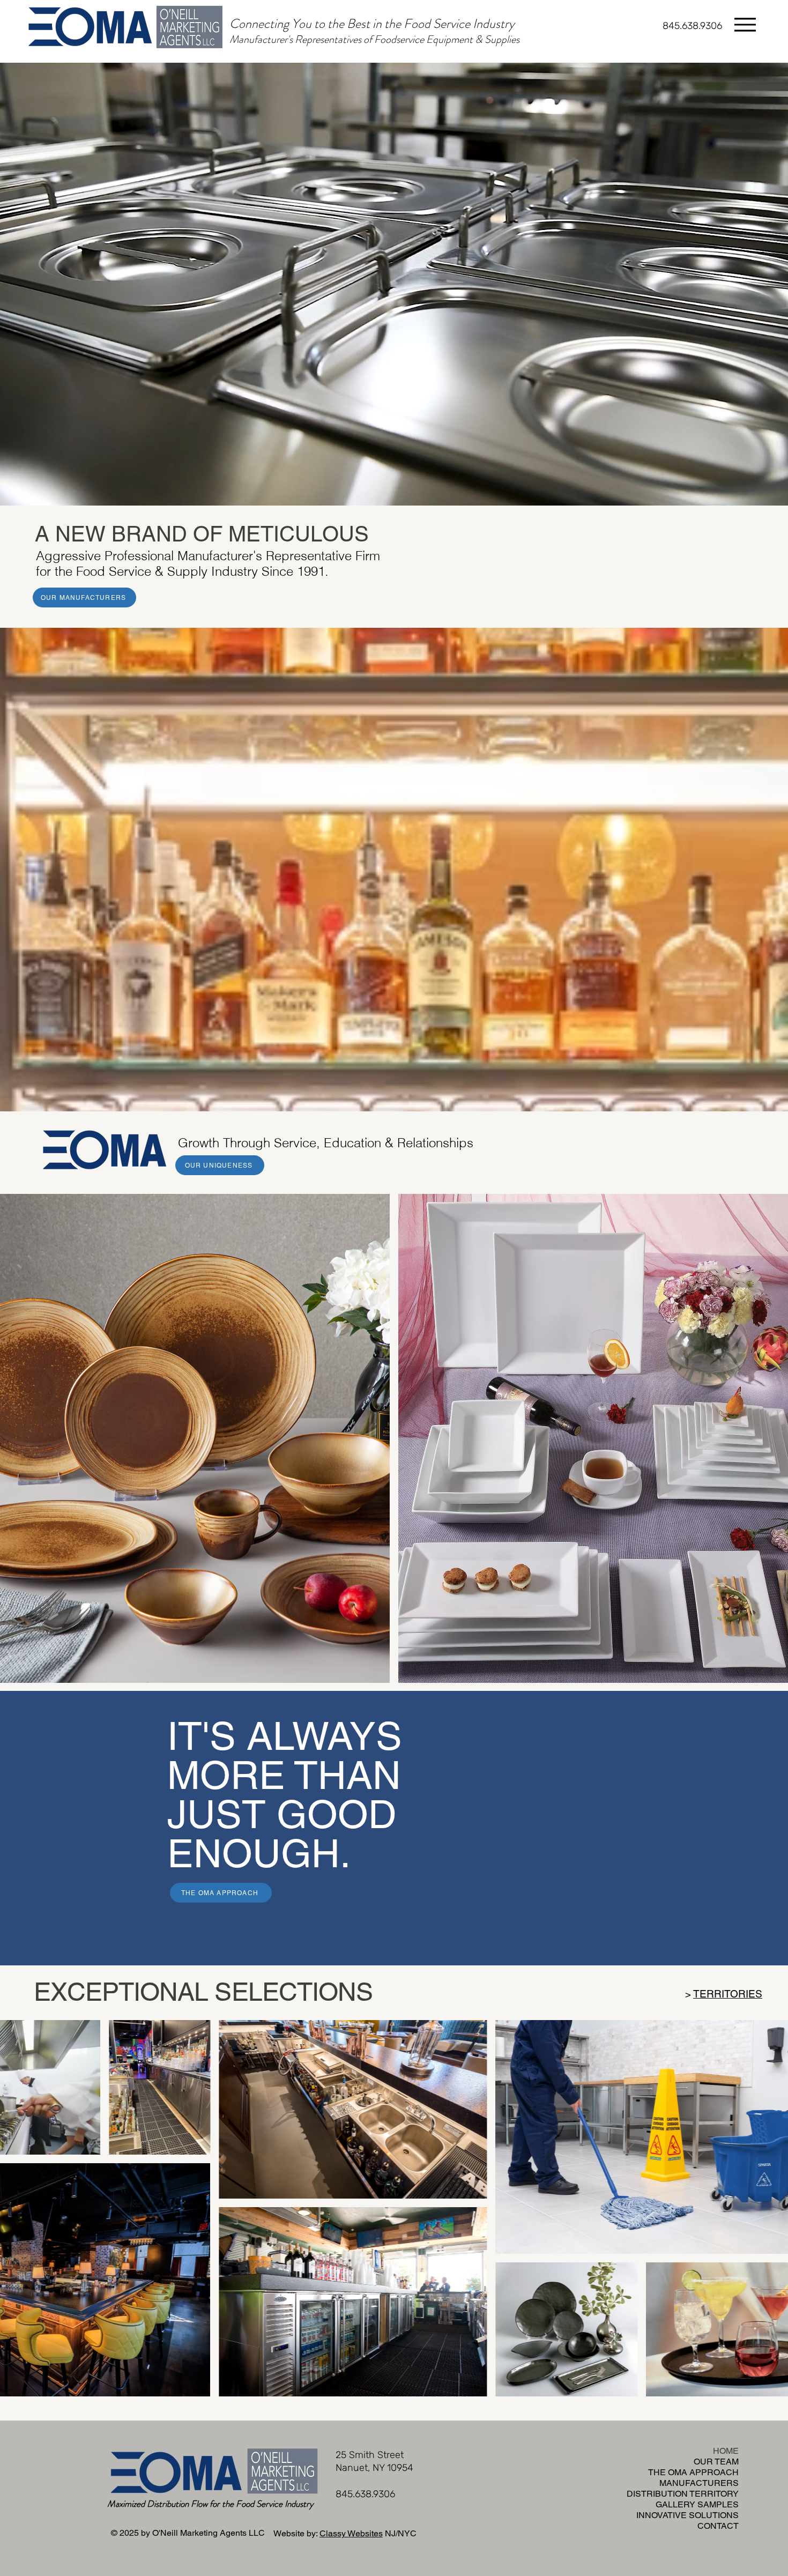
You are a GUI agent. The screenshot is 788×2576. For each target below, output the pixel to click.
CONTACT (718, 2526)
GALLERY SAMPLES (709, 2504)
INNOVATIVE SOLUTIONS (709, 2515)
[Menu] (745, 24)
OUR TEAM (716, 2462)
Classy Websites (351, 2533)
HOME (726, 2451)
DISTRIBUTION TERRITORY (709, 2494)
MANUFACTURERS (709, 2483)
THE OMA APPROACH (709, 2472)
